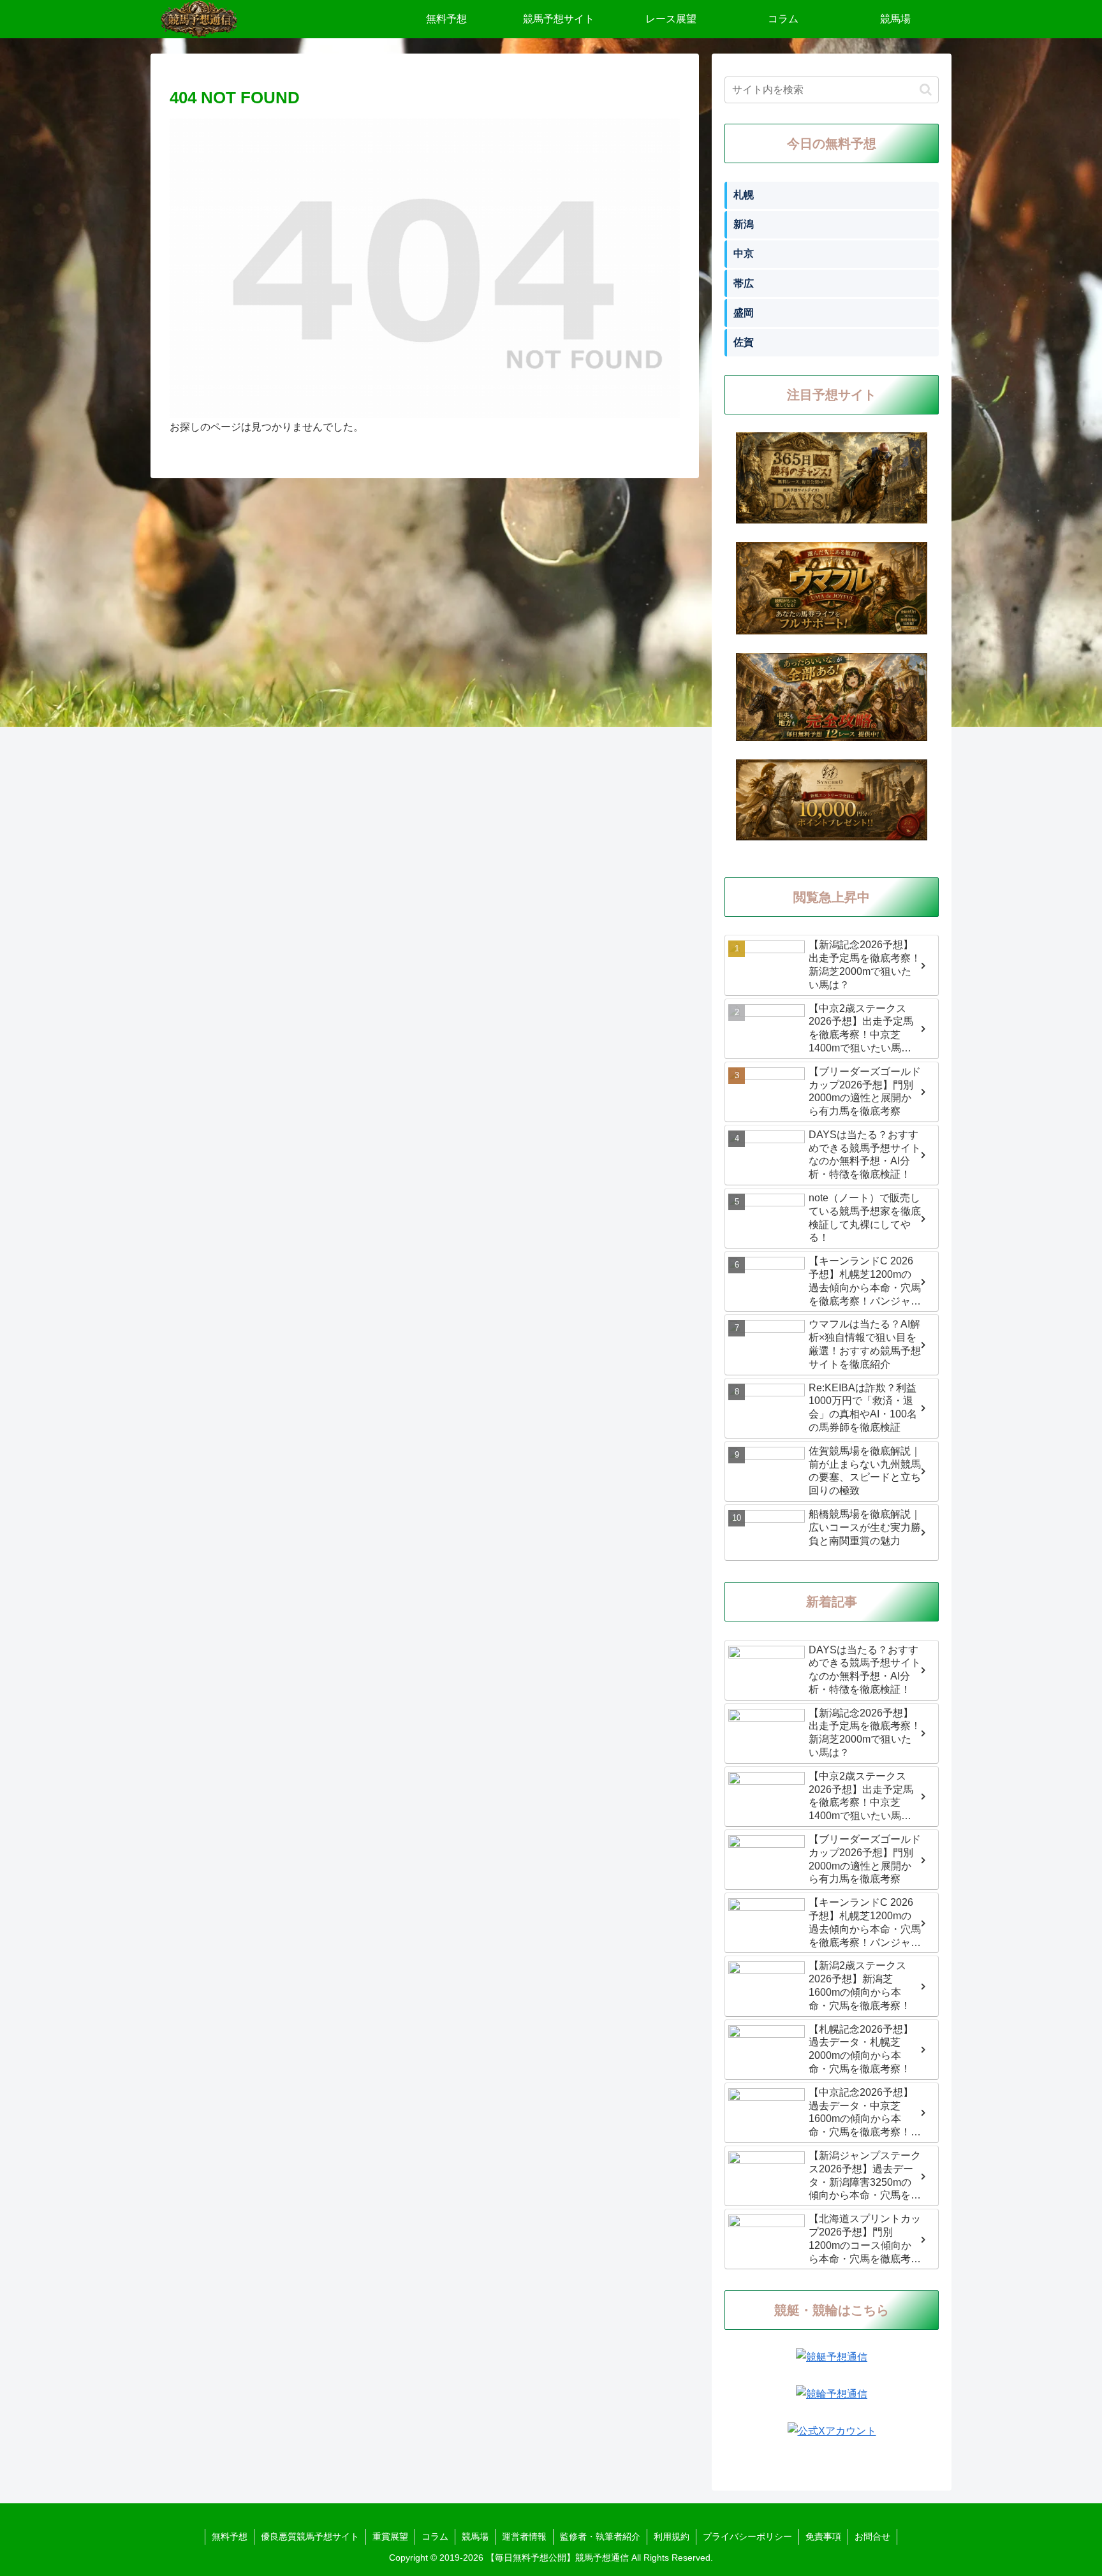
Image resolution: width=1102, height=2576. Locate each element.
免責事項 (823, 2536)
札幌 (744, 195)
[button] (926, 90)
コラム (435, 2536)
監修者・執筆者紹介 (600, 2536)
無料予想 (230, 2536)
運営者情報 (524, 2536)
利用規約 (672, 2536)
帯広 (744, 283)
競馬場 (475, 2536)
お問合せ (872, 2536)
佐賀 (744, 342)
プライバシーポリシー (747, 2536)
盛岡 (744, 313)
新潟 (744, 224)
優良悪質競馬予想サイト (310, 2536)
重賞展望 (390, 2536)
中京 (744, 253)
